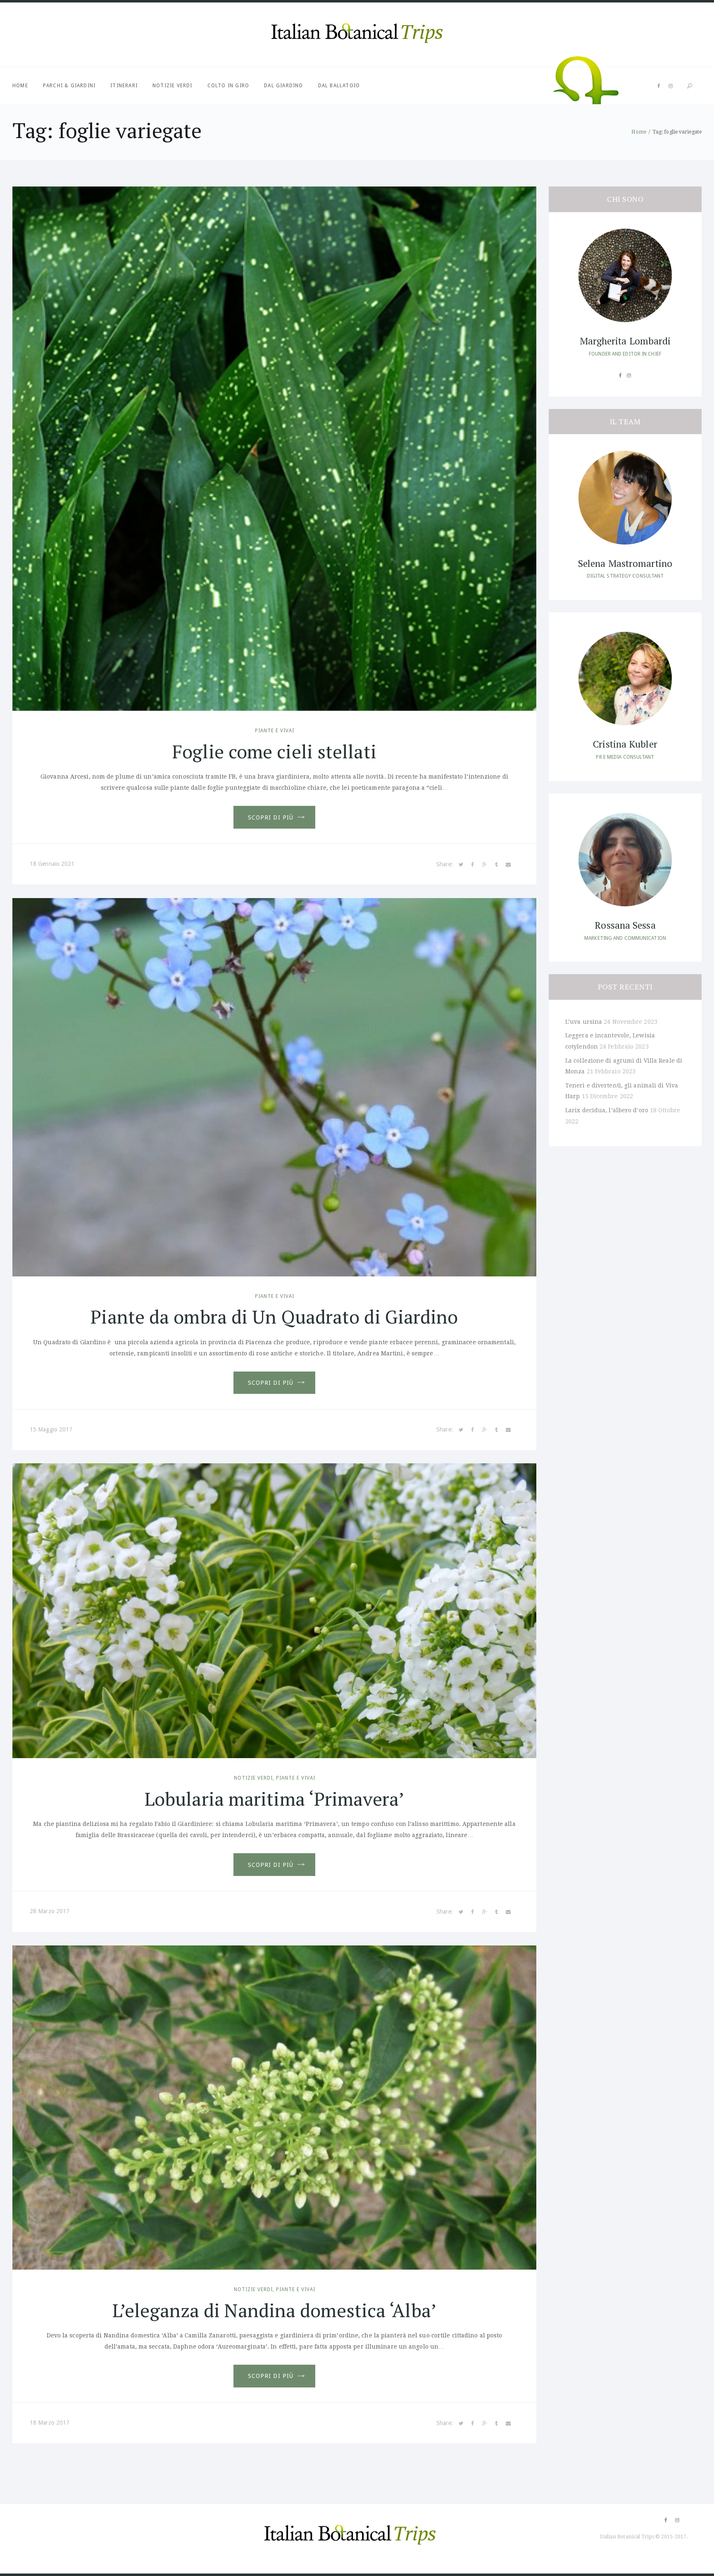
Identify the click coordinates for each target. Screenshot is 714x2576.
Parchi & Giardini (69, 86)
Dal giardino (283, 86)
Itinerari (124, 86)
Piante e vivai (275, 731)
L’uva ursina (584, 1022)
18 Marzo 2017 (50, 2423)
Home (20, 86)
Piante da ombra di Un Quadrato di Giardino (274, 1317)
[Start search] (690, 86)
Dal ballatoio (339, 86)
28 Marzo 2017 (50, 1911)
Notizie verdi (173, 86)
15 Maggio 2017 (51, 1429)
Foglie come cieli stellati (274, 751)
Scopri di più (271, 817)
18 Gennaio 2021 (52, 864)
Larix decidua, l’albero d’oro (607, 1110)
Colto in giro (228, 86)
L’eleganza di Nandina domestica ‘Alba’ (274, 2310)
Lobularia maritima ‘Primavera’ (274, 1799)
